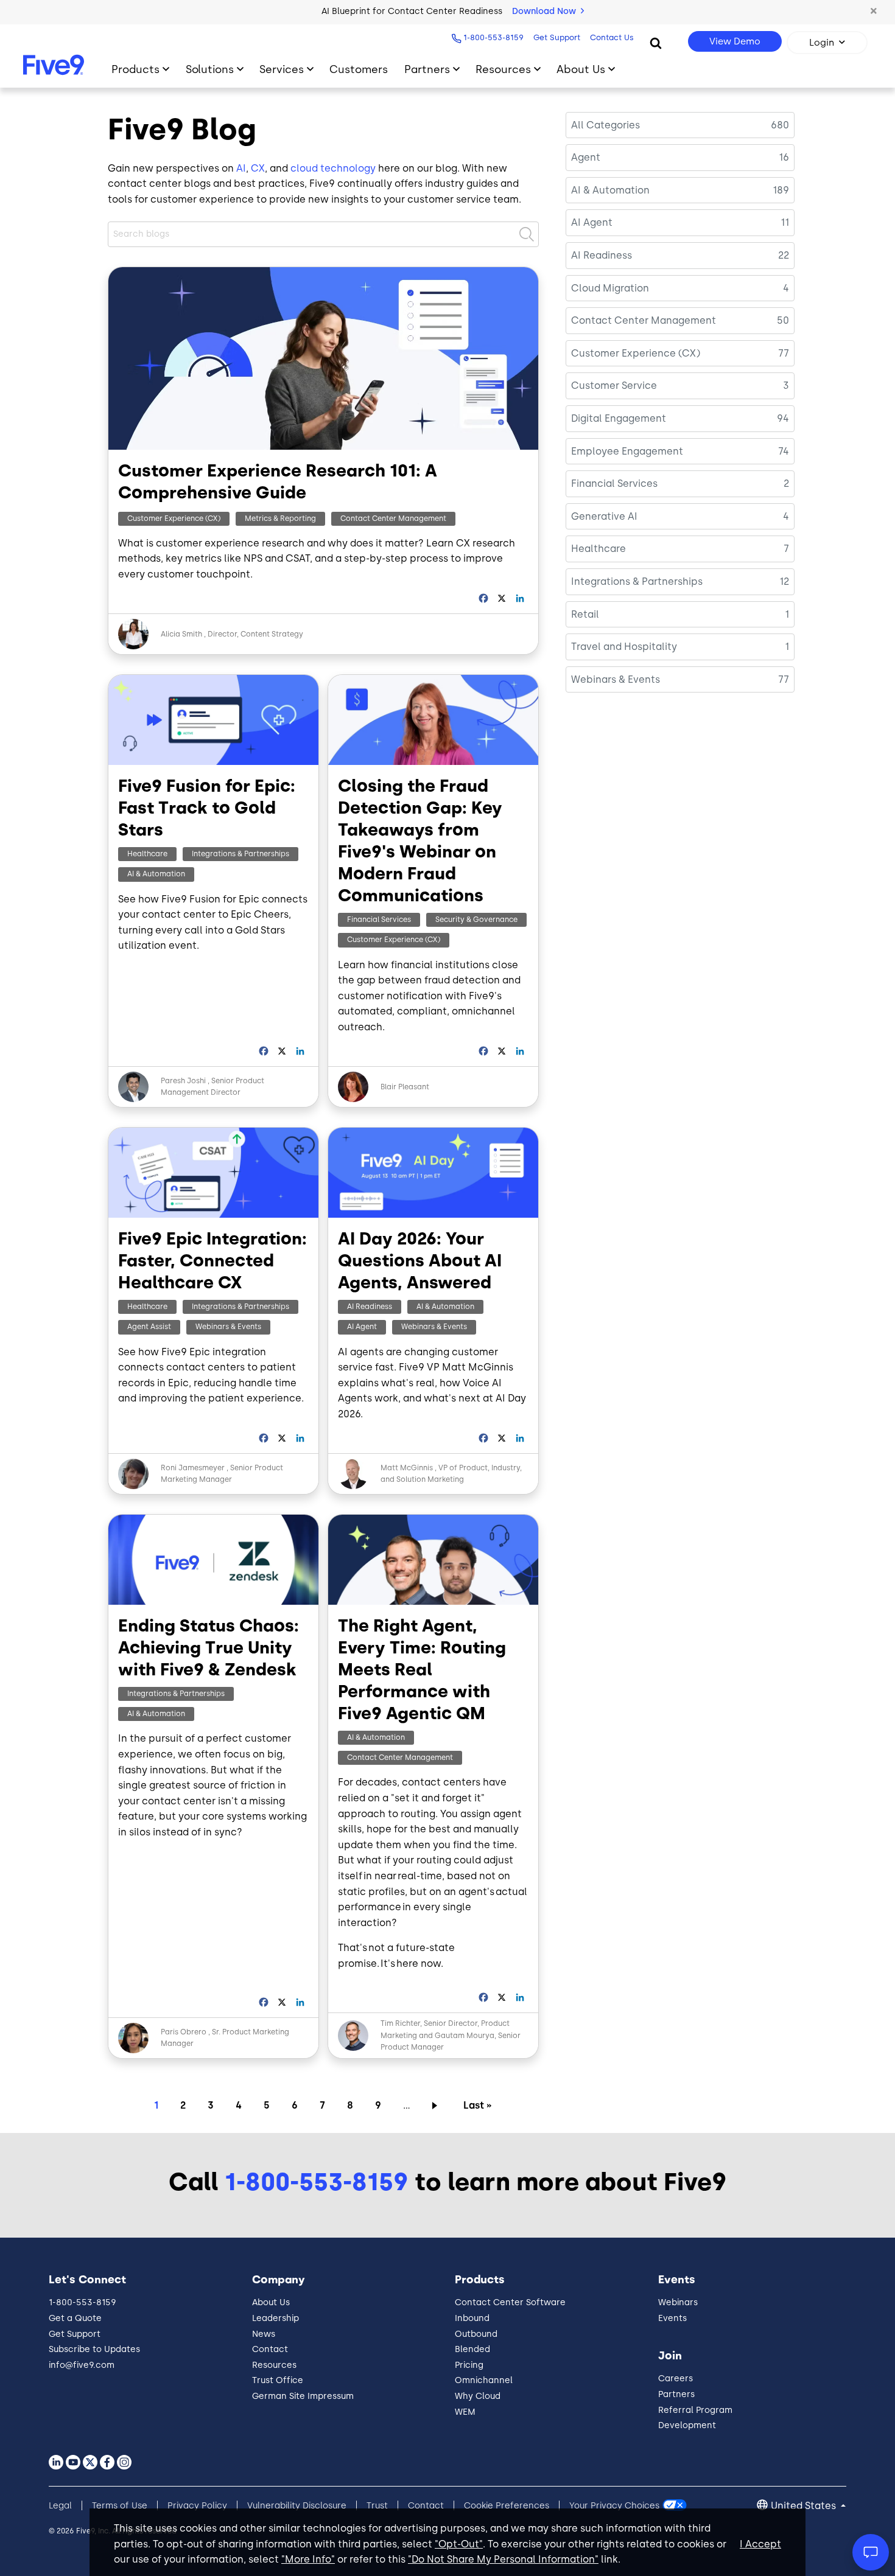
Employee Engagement (627, 451)
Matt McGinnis (408, 1468)
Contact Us (612, 37)
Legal (60, 2506)
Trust (377, 2506)
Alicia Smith (181, 634)
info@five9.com (82, 2365)
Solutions (210, 69)
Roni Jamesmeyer (193, 1468)
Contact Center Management (393, 518)
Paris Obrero (184, 2032)
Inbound (472, 2318)
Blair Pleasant (405, 1087)
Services (282, 69)
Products (135, 69)
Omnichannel (484, 2380)
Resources (503, 69)
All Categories (605, 125)
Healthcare (147, 854)
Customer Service (614, 386)
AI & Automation (156, 874)
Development (687, 2425)
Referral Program (695, 2410)
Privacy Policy (197, 2506)
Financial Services (379, 920)
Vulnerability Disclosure (297, 2506)
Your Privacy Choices (614, 2506)
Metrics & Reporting (280, 518)
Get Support (557, 37)
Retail (585, 614)
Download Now (545, 11)
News (264, 2334)
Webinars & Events (228, 1327)
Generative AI (604, 516)
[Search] (656, 43)
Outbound (476, 2334)
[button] (874, 12)
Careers (676, 2379)
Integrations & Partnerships (240, 854)
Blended (472, 2349)
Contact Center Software (510, 2302)
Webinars (678, 2302)
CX (258, 168)
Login (822, 43)
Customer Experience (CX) (174, 518)
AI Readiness (370, 1307)
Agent (586, 157)
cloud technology (333, 168)
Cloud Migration (610, 288)
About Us (581, 69)
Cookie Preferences (507, 2506)
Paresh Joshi (183, 1081)
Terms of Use (120, 2506)
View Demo (735, 41)
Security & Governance (476, 920)
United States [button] (805, 2506)
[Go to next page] (437, 2105)
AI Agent (362, 1327)
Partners (427, 69)
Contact (270, 2349)
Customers (359, 69)
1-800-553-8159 (493, 37)
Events (672, 2318)
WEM (465, 2412)
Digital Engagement (619, 418)
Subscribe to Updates (94, 2349)
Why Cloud (478, 2396)
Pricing (469, 2365)
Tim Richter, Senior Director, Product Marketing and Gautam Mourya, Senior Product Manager (451, 2035)
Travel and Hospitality (624, 647)
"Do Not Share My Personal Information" (503, 2559)
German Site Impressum (303, 2396)
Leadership (276, 2318)
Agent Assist (149, 1327)
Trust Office (278, 2380)
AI (241, 168)
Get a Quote (75, 2318)
